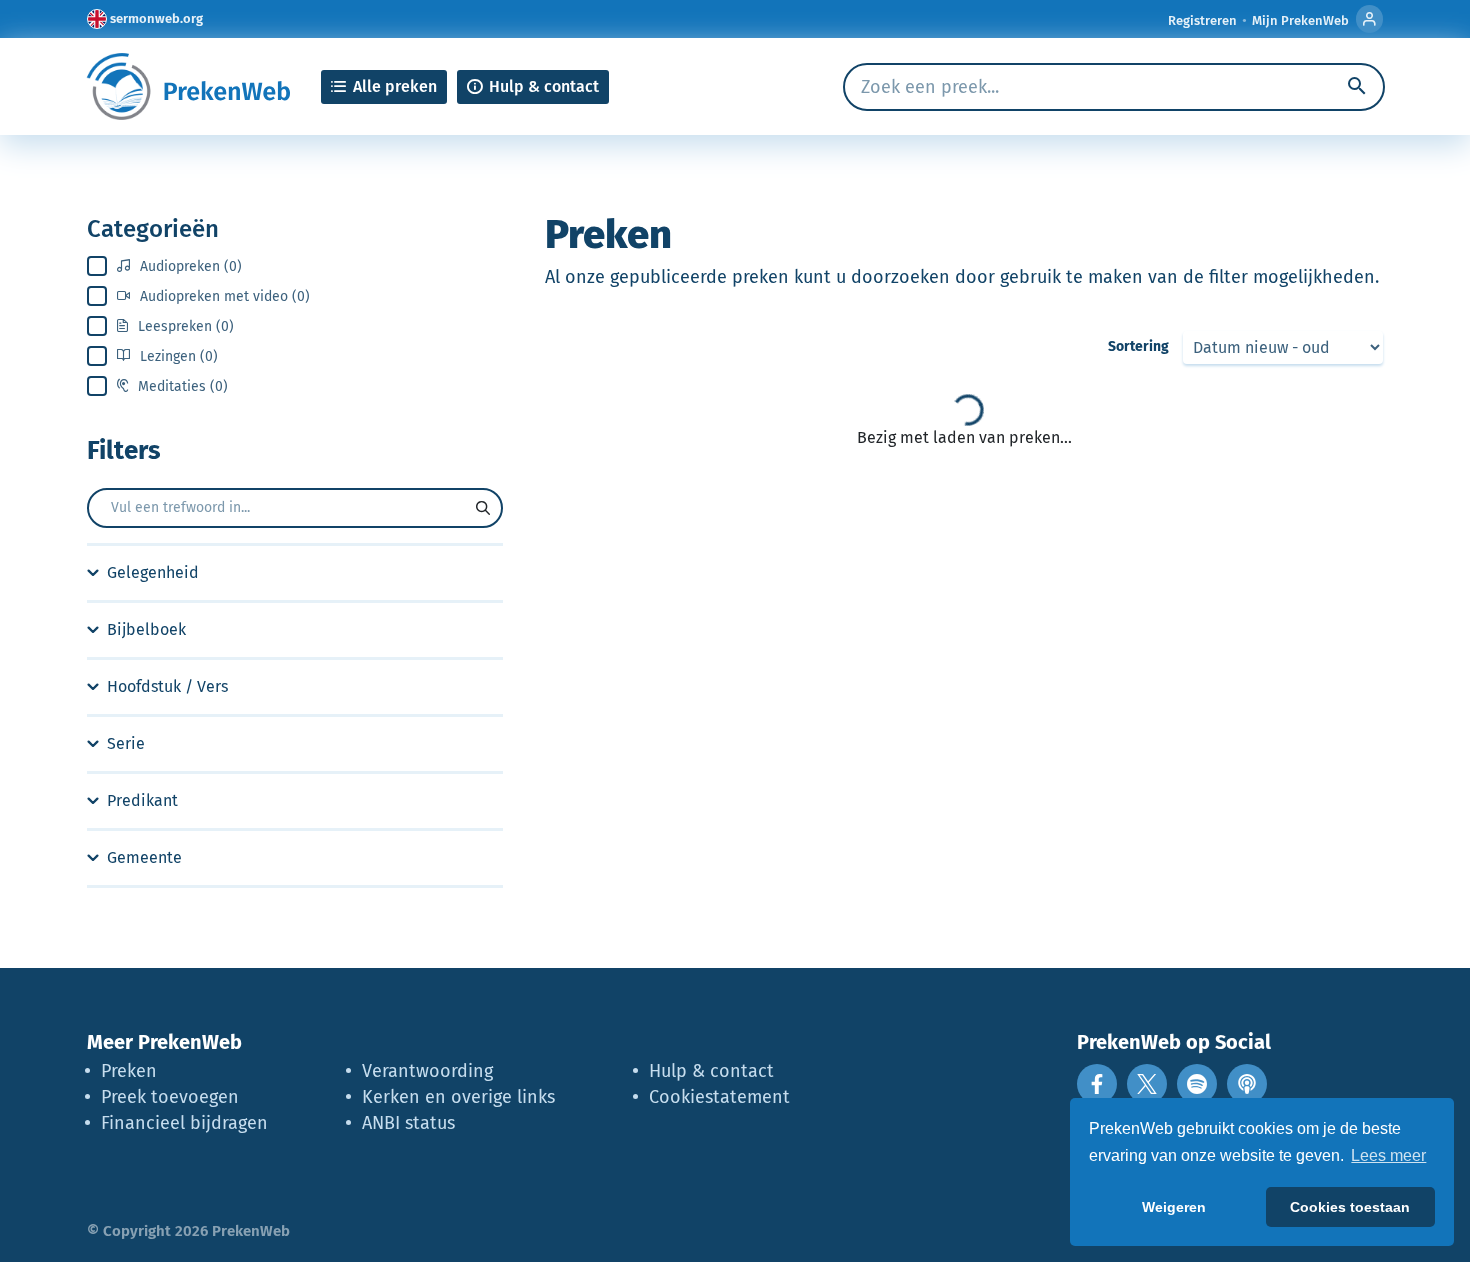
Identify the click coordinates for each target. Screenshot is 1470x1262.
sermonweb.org (156, 18)
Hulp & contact (711, 1071)
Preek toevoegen (170, 1097)
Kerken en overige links (458, 1097)
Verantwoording (427, 1071)
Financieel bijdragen (184, 1123)
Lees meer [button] (1388, 1155)
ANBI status (408, 1123)
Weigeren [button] (1174, 1207)
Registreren (1202, 20)
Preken (129, 1071)
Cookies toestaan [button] (1350, 1207)
